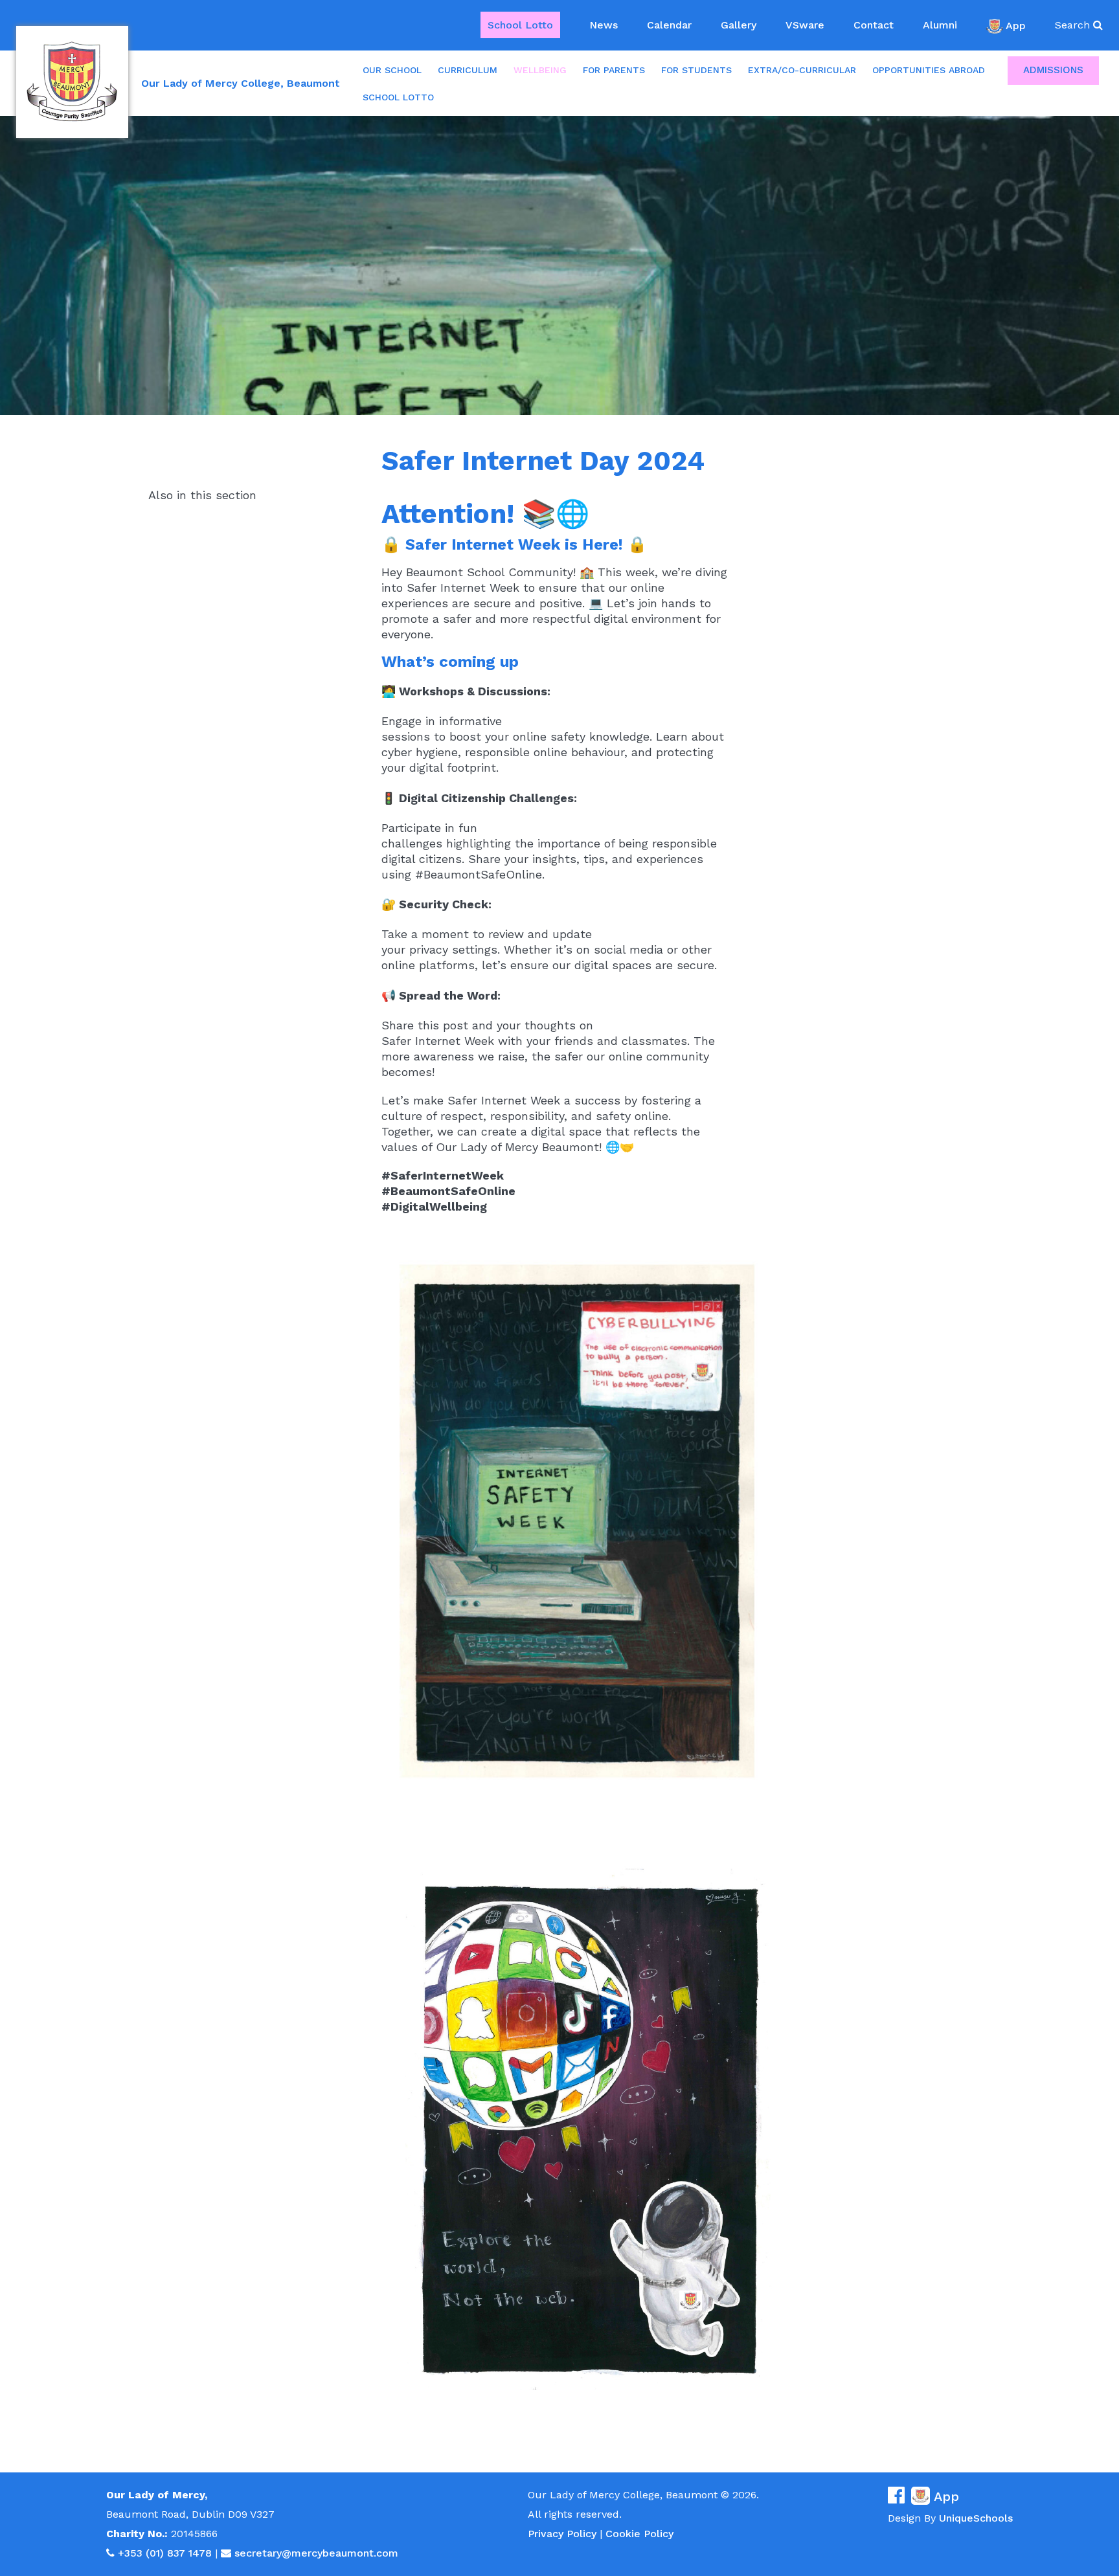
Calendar (669, 25)
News (604, 25)
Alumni (940, 25)
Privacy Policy (562, 2534)
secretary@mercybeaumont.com (316, 2553)
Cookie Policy (639, 2534)
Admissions (1053, 70)
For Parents (614, 70)
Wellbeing (540, 70)
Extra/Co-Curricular (802, 70)
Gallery (739, 25)
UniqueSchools (976, 2518)
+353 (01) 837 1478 (165, 2553)
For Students (696, 70)
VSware (805, 25)
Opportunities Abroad (929, 70)
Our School (392, 70)
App (1016, 25)
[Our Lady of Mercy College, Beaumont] (72, 82)
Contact (874, 25)
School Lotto (520, 25)
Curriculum (468, 70)
